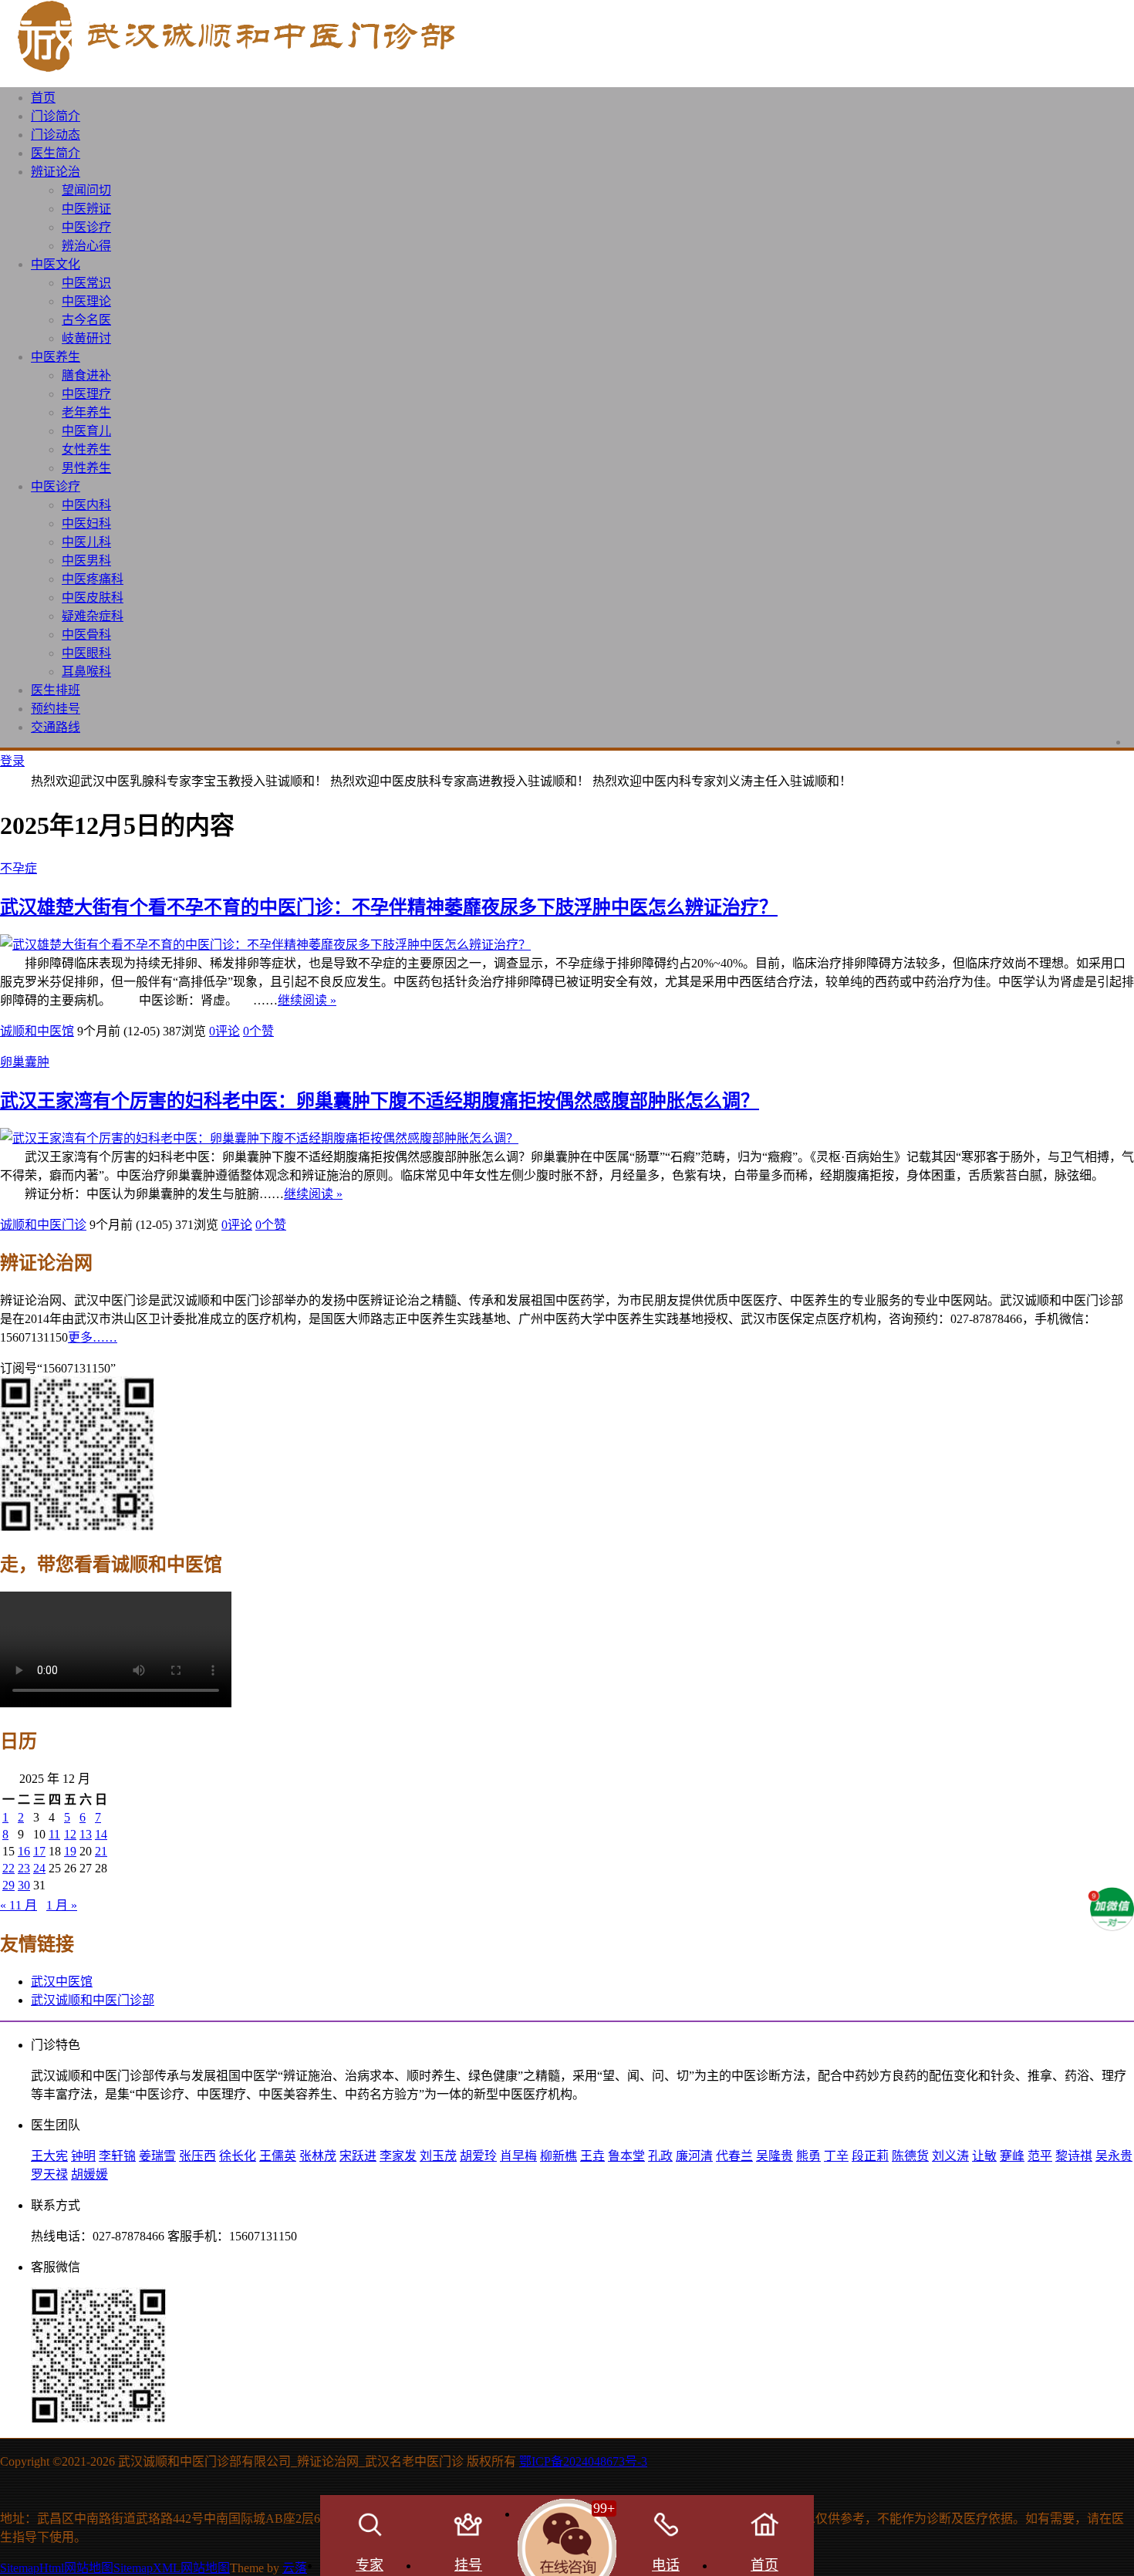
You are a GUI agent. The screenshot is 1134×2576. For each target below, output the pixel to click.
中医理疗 (86, 394)
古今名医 (86, 320)
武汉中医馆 (62, 1982)
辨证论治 (56, 172)
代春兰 (734, 2156)
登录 (12, 761)
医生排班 (56, 690)
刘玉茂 (438, 2156)
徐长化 (238, 2156)
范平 (1040, 2156)
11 (54, 1834)
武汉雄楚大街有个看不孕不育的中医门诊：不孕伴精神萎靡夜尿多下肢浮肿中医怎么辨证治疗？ (389, 907)
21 (101, 1851)
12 (70, 1834)
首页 (43, 98)
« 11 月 (19, 1905)
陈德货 (910, 2156)
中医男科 (86, 560)
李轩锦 (117, 2156)
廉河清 (694, 2156)
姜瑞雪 (157, 2156)
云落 (295, 2568)
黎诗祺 (1074, 2156)
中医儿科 (86, 542)
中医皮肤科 (93, 598)
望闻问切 (86, 190)
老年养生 (86, 412)
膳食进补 (86, 375)
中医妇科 (86, 523)
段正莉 (870, 2156)
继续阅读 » (307, 1000)
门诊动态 (56, 135)
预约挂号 (56, 709)
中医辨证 (86, 209)
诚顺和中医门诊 (43, 1225)
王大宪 (49, 2156)
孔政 (660, 2156)
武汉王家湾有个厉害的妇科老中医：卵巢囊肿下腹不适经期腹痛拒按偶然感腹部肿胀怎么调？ (380, 1101)
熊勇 (808, 2156)
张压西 (197, 2156)
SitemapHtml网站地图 (57, 2568)
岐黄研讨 (86, 338)
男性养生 (86, 468)
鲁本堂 (626, 2156)
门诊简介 (56, 116)
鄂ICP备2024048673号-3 (583, 2461)
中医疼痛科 (93, 579)
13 (86, 1834)
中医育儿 (86, 431)
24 (39, 1868)
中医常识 (86, 283)
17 (39, 1851)
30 (24, 1885)
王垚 (592, 2156)
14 (101, 1834)
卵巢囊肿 (25, 1062)
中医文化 (56, 264)
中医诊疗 (86, 227)
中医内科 (86, 505)
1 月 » (62, 1905)
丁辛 (836, 2156)
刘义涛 (950, 2156)
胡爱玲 (478, 2156)
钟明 (83, 2156)
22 (8, 1868)
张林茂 (318, 2156)
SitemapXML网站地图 (172, 2568)
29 (8, 1885)
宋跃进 (358, 2156)
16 (24, 1851)
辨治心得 (86, 246)
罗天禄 (49, 2174)
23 (24, 1868)
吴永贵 (1114, 2156)
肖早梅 (518, 2156)
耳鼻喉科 (86, 672)
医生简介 (56, 153)
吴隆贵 (775, 2156)
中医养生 (56, 357)
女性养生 (86, 449)
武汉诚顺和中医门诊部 (93, 2000)
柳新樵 (559, 2156)
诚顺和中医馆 (37, 1031)
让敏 (984, 2156)
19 (70, 1851)
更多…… (93, 1337)
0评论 (224, 1031)
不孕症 (19, 868)
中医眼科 (86, 653)
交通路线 (56, 727)
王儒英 (278, 2156)
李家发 (398, 2156)
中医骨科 (86, 635)
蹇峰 (1012, 2156)
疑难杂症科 (93, 616)
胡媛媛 (89, 2174)
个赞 (258, 1031)
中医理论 (86, 301)
